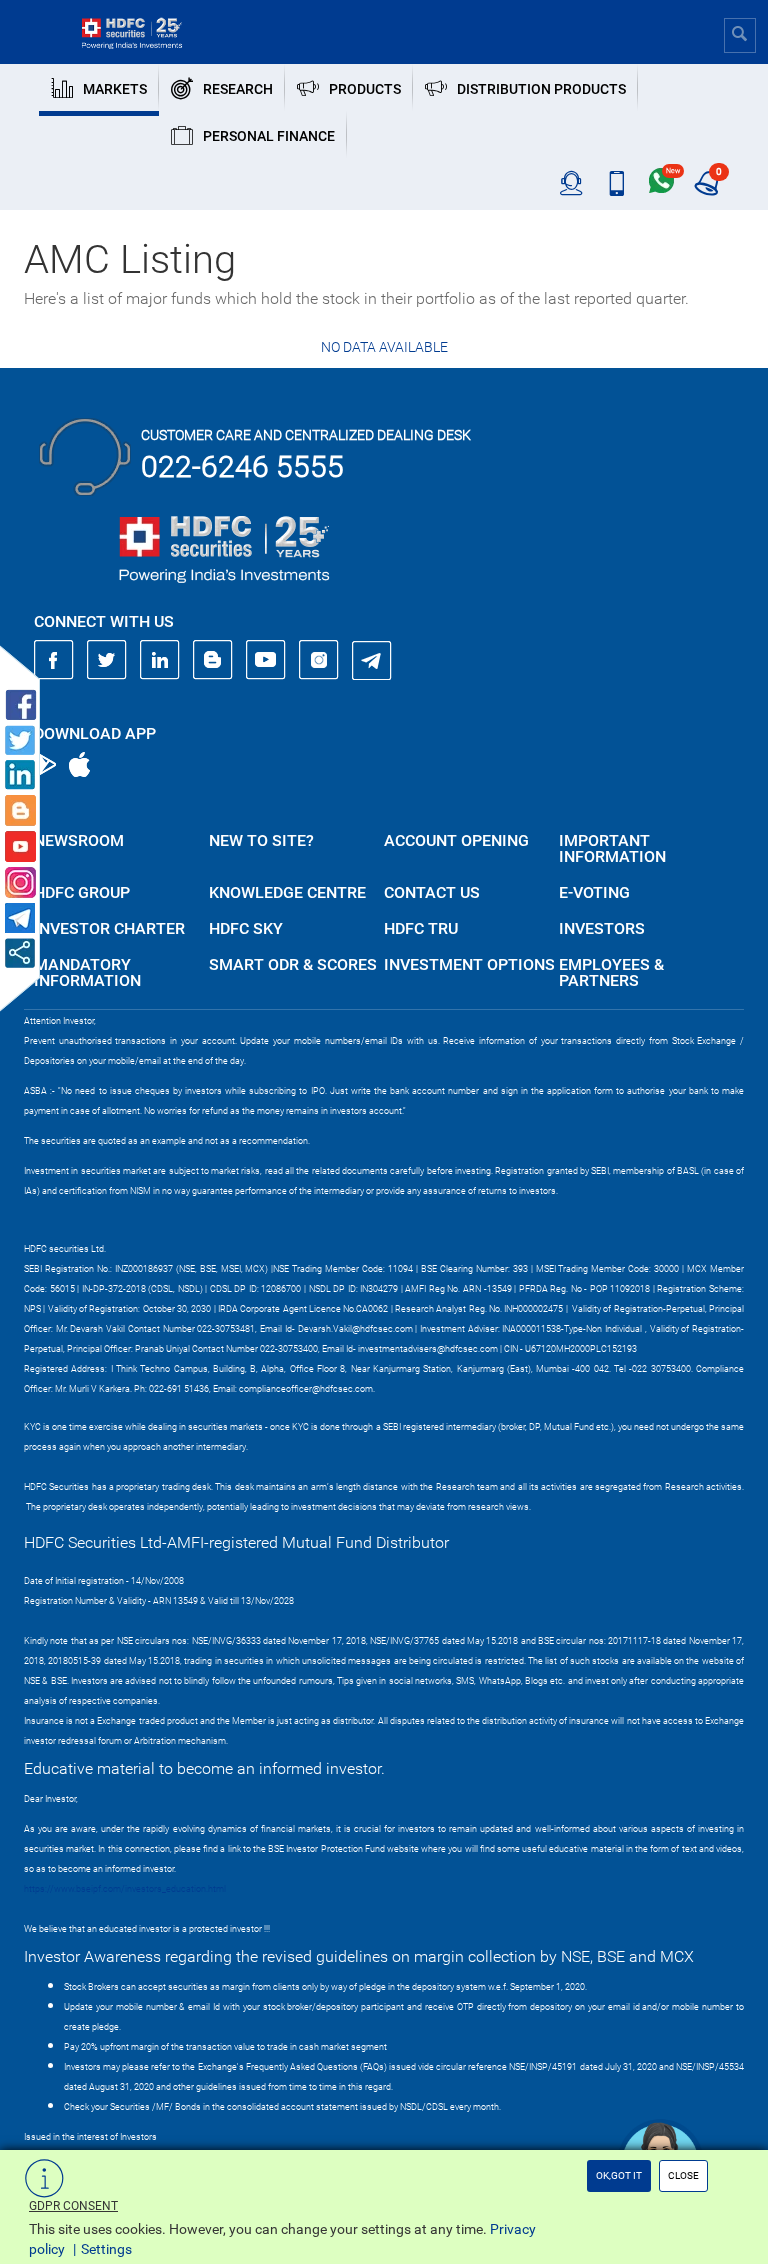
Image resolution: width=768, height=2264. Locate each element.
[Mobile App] (616, 184)
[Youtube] (266, 660)
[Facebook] (54, 660)
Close (683, 2175)
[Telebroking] (571, 184)
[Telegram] (372, 660)
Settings (106, 2249)
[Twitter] (107, 660)
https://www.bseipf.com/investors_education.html (125, 1889)
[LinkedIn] (160, 660)
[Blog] (213, 660)
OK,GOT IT (619, 2175)
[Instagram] (319, 660)
